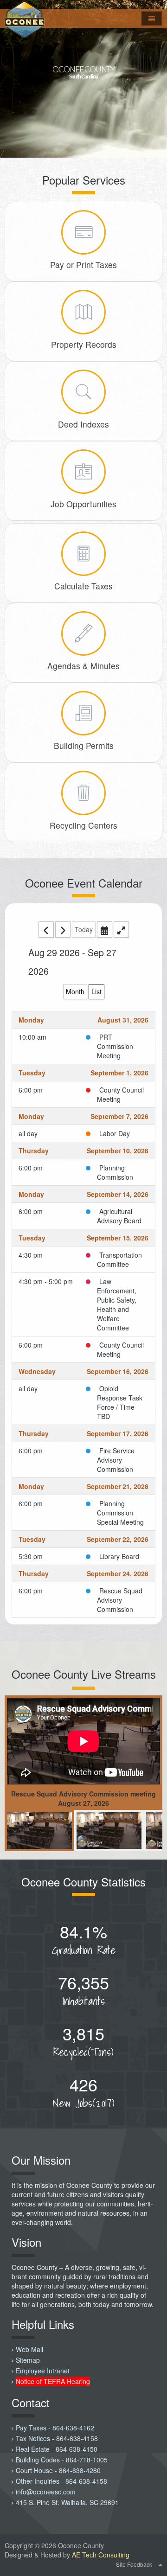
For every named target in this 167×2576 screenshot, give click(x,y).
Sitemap (28, 2360)
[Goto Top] (161, 2564)
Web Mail (29, 2349)
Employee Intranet (43, 2371)
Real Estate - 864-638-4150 (57, 2449)
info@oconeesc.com (46, 2492)
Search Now (84, 289)
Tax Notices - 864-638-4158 (57, 2438)
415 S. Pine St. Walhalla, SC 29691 (67, 2502)
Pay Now (83, 209)
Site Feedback (134, 2564)
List (96, 991)
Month (75, 991)
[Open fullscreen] (121, 930)
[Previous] (46, 930)
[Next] (63, 930)
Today (84, 929)
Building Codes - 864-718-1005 (62, 2460)
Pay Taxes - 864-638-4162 (55, 2428)
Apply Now (84, 448)
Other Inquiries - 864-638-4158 (61, 2481)
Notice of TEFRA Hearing (53, 2381)
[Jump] (105, 930)
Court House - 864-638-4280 (58, 2470)
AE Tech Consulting (101, 2555)
